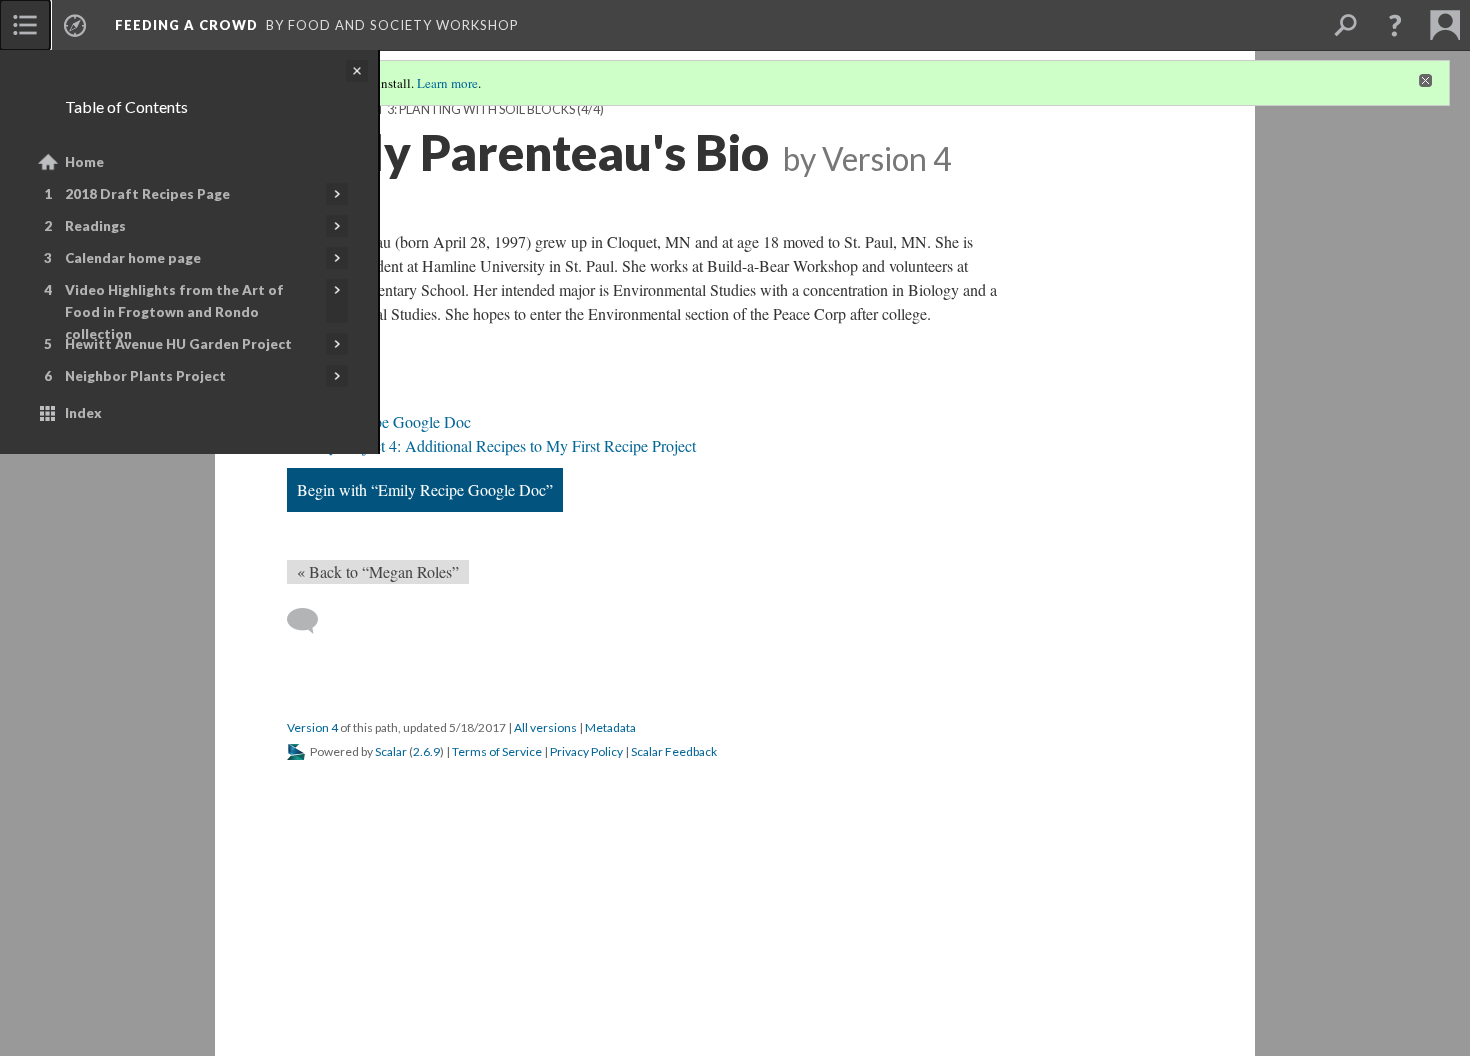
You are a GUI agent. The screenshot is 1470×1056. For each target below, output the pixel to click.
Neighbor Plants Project (145, 376)
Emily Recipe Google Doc (387, 421)
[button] (1395, 25)
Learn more (447, 83)
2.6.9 (426, 751)
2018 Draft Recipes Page (147, 194)
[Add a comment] (311, 621)
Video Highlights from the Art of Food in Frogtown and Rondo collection (174, 312)
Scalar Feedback (674, 751)
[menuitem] (25, 25)
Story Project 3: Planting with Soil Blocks (431, 109)
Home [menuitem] (84, 162)
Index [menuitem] (83, 413)
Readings (95, 226)
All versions (545, 727)
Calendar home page (133, 258)
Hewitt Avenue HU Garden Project (178, 344)
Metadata (610, 727)
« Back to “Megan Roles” (378, 571)
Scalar (391, 751)
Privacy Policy (586, 751)
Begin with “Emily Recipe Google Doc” (425, 489)
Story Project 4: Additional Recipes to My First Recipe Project (499, 445)
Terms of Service (497, 751)
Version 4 (312, 727)
